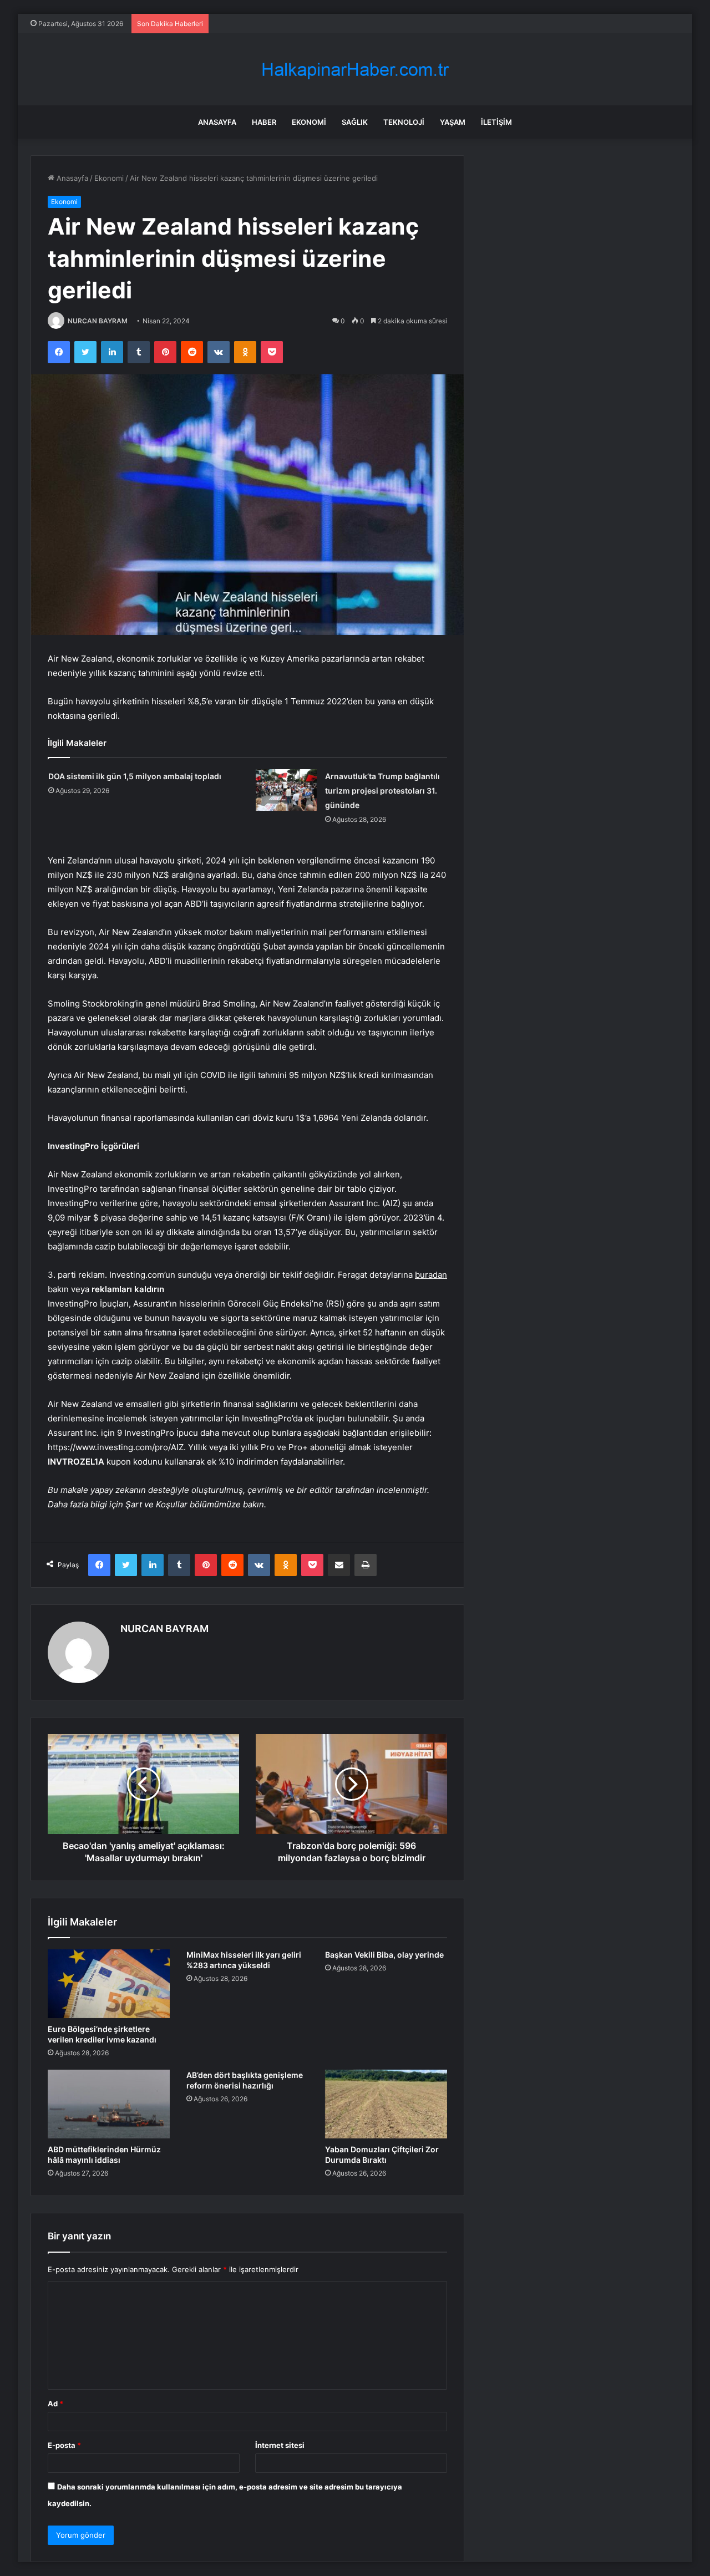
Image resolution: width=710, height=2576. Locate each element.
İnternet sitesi (280, 2445)
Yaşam (453, 122)
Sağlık (355, 122)
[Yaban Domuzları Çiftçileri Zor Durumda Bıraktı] (386, 2104)
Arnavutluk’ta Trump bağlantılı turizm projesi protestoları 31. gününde (382, 791)
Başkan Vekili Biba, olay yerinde (384, 1955)
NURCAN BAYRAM (98, 321)
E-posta (64, 2445)
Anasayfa (217, 122)
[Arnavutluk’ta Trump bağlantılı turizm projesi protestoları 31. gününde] (286, 790)
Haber (264, 122)
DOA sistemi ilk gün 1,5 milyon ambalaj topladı (135, 776)
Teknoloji (404, 122)
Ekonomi (309, 122)
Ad (55, 2404)
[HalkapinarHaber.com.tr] (355, 70)
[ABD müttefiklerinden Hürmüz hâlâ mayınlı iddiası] (109, 2104)
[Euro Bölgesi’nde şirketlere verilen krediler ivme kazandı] (109, 1984)
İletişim (496, 122)
